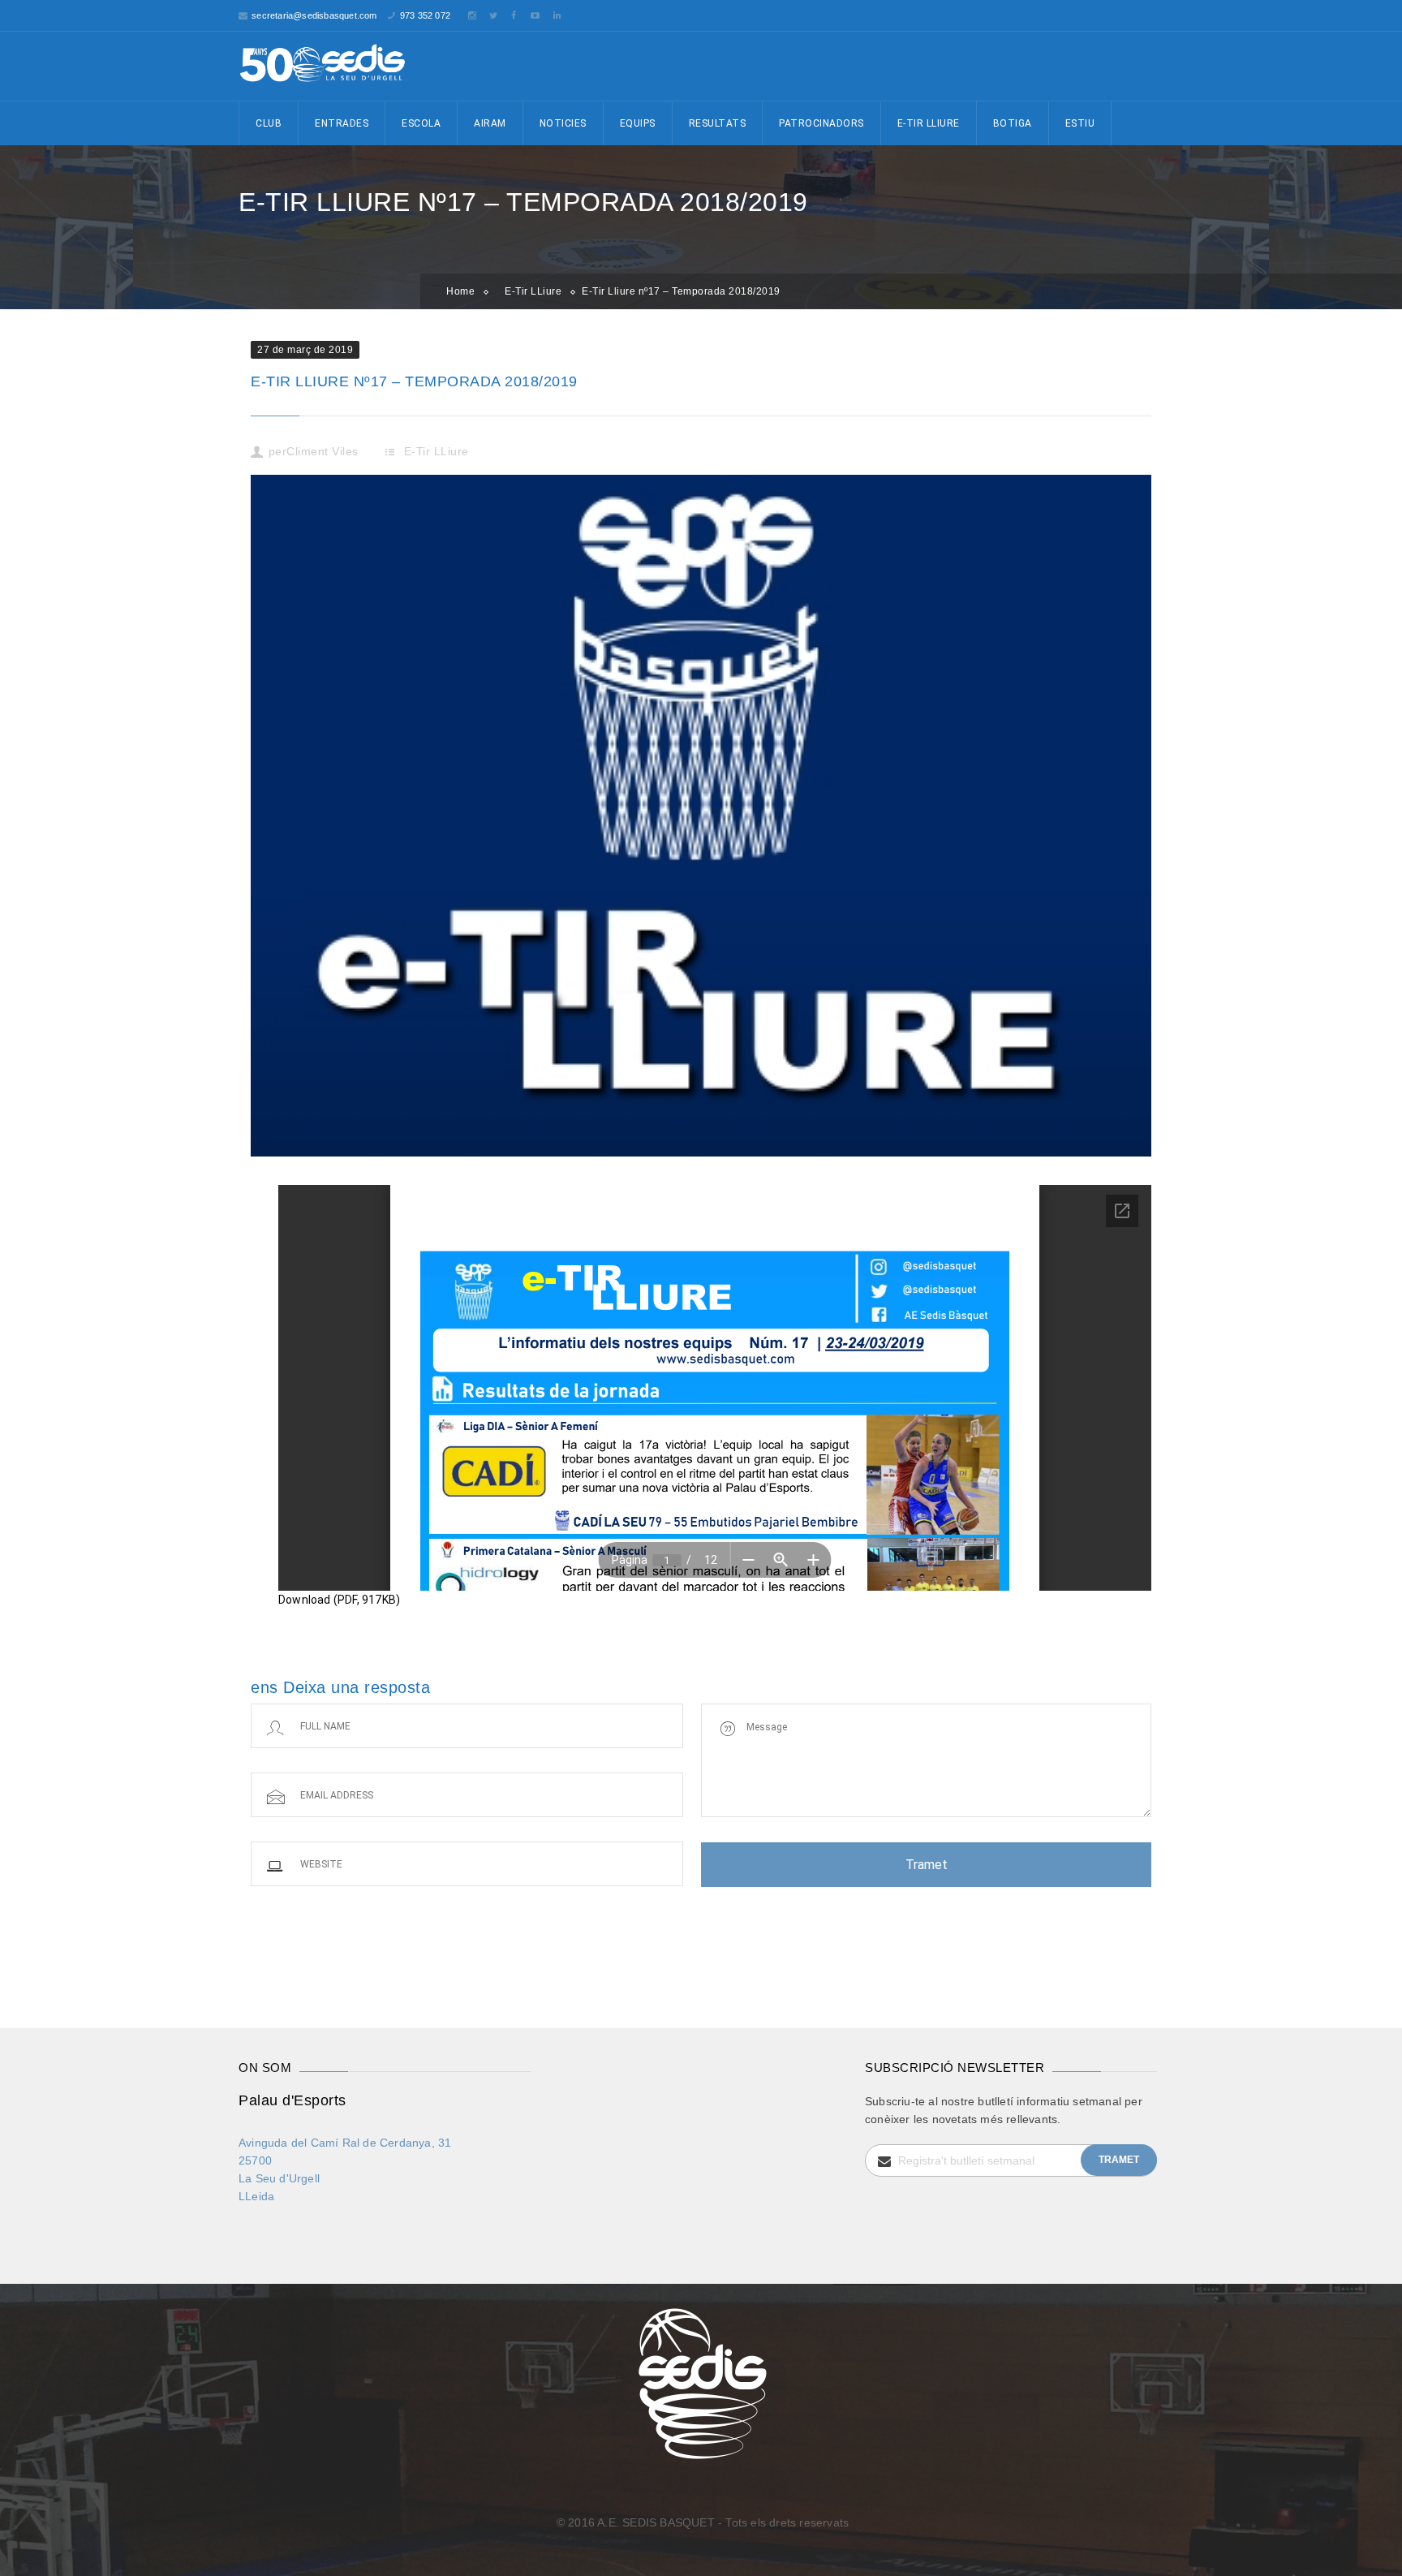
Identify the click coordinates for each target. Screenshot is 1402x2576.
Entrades (342, 123)
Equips (638, 123)
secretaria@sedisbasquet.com (314, 15)
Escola (421, 123)
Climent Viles (323, 451)
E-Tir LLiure (533, 291)
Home (460, 291)
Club (269, 123)
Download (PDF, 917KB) (339, 1600)
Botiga (1013, 123)
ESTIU (1080, 123)
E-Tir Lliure (929, 123)
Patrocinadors (821, 123)
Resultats (718, 123)
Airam (490, 123)
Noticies (563, 123)
